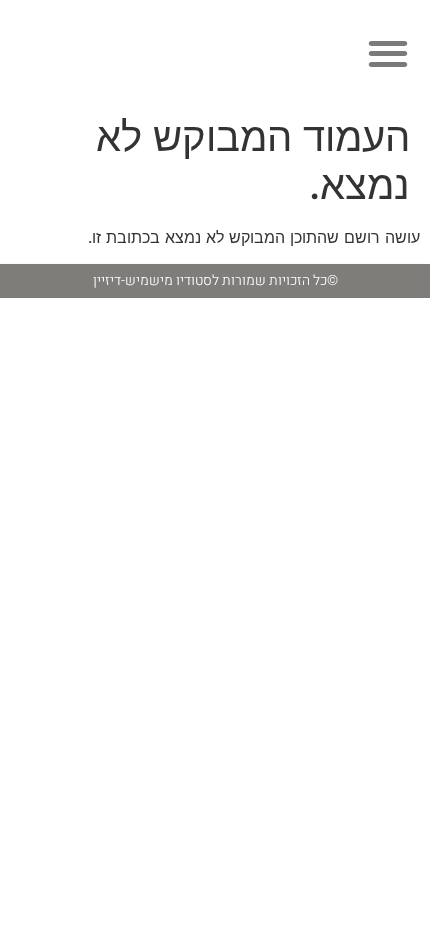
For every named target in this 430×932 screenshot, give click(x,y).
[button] (387, 52)
